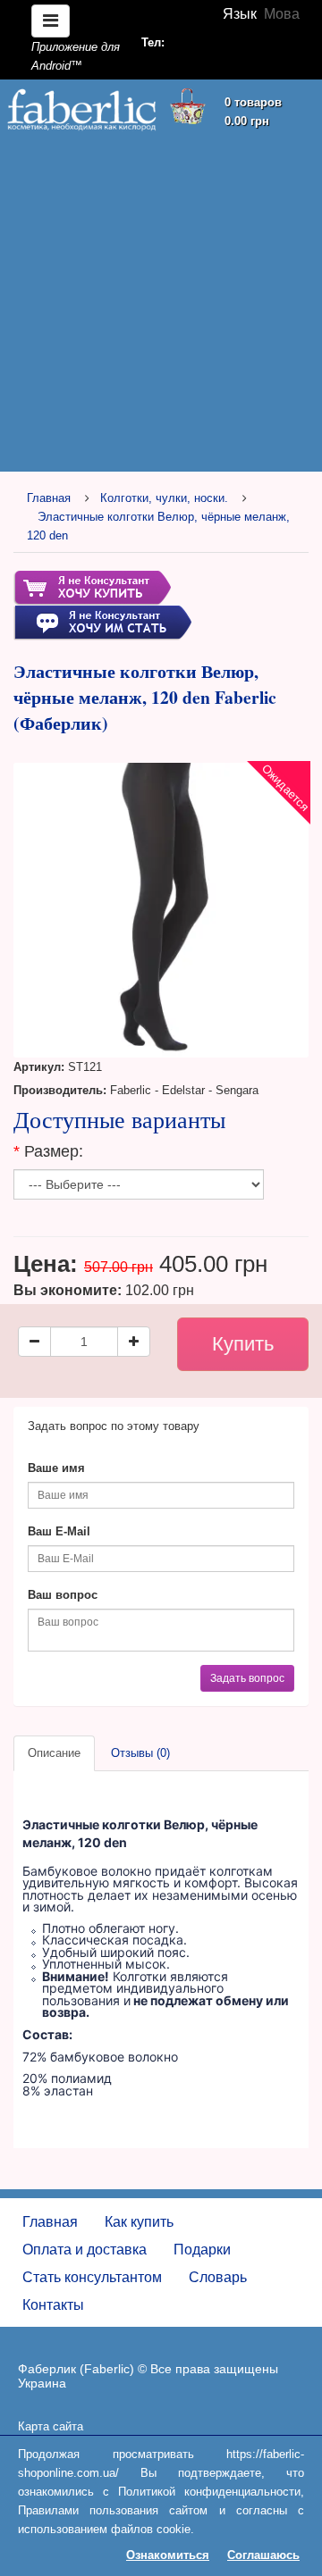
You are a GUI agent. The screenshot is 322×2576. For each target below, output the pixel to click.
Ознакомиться (168, 2555)
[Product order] (92, 587)
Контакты (53, 2305)
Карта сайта (51, 2426)
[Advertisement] (161, 305)
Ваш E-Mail (59, 1531)
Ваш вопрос (63, 1595)
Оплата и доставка (85, 2250)
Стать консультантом (92, 2277)
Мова (282, 14)
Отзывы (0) (140, 1753)
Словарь (218, 2277)
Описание (54, 1753)
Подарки (202, 2250)
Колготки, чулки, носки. (164, 498)
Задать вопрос (247, 1678)
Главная (49, 498)
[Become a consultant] (102, 622)
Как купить (139, 2222)
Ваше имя (56, 1468)
